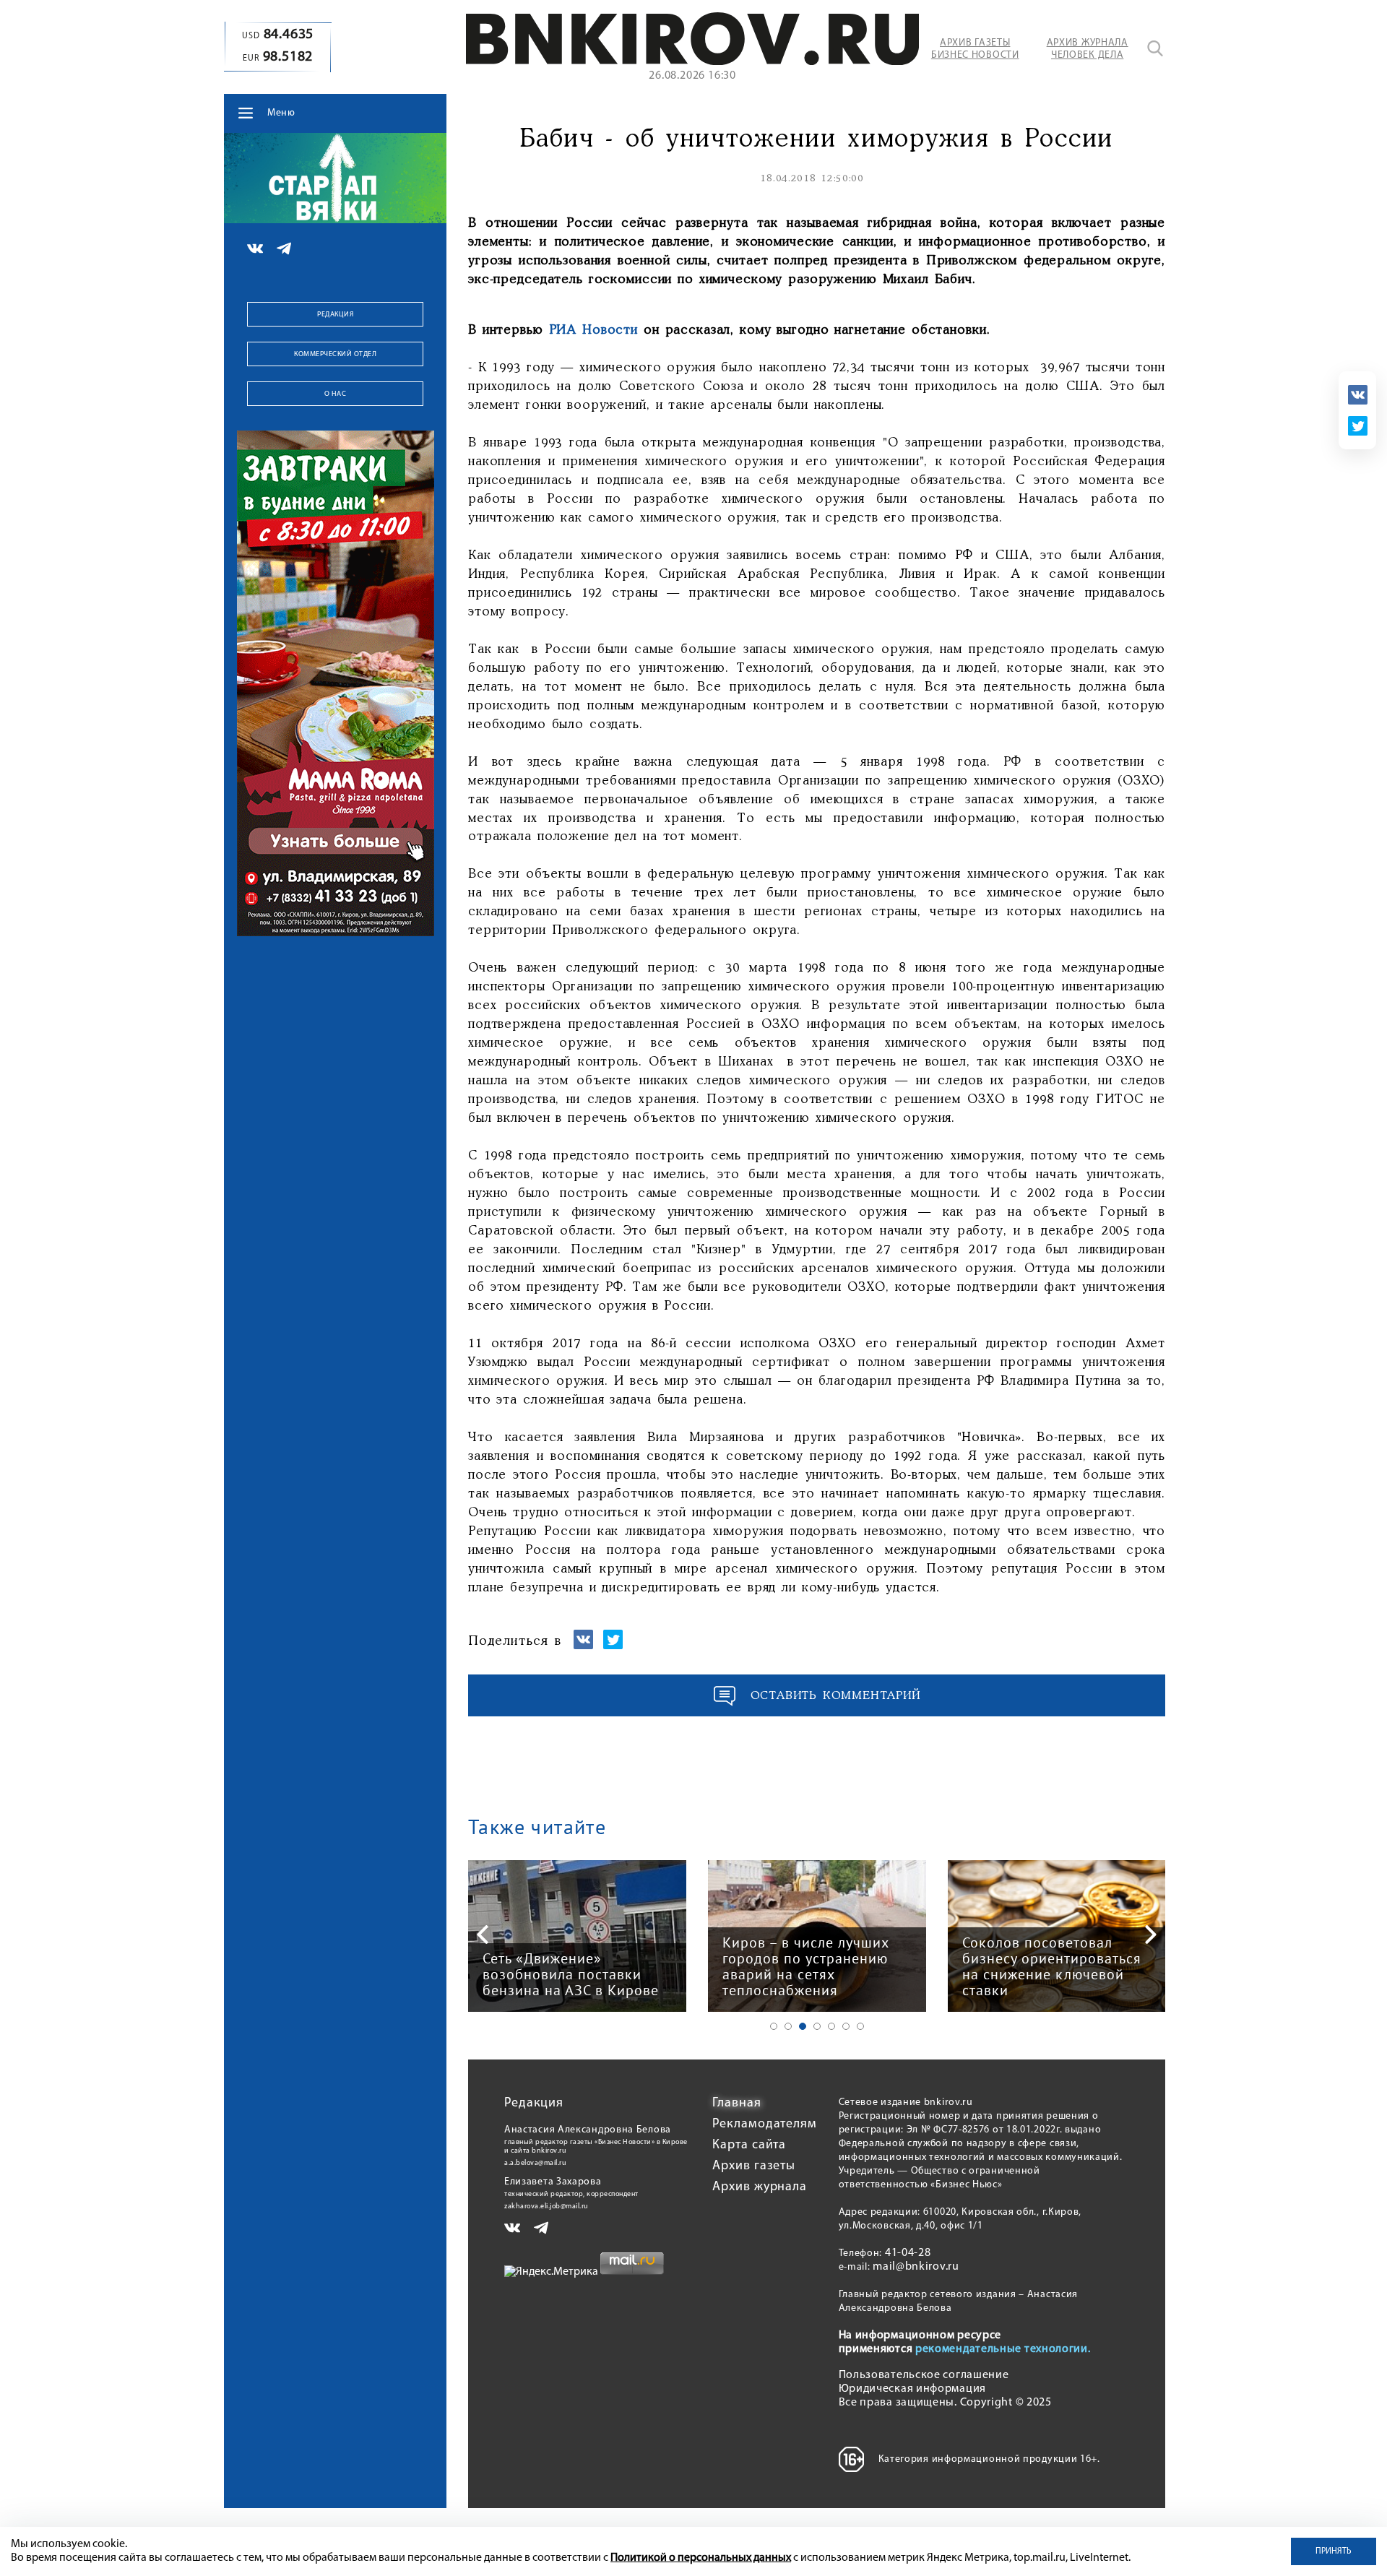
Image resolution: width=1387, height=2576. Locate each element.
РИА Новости (594, 330)
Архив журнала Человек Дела (1088, 49)
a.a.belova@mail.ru (535, 2163)
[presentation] (483, 1935)
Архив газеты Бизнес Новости (975, 49)
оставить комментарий (836, 1696)
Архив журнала (760, 2187)
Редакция (335, 315)
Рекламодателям (765, 2125)
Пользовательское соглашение (924, 2375)
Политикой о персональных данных (701, 2558)
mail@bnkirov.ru (916, 2267)
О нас (336, 394)
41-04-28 (908, 2253)
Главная (736, 2104)
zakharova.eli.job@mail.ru (546, 2207)
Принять (1334, 2551)
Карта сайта (749, 2145)
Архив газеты (754, 2166)
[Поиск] (1155, 48)
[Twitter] (1358, 426)
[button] (774, 2026)
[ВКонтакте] (1358, 395)
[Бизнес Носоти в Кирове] (692, 62)
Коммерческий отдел (335, 354)
